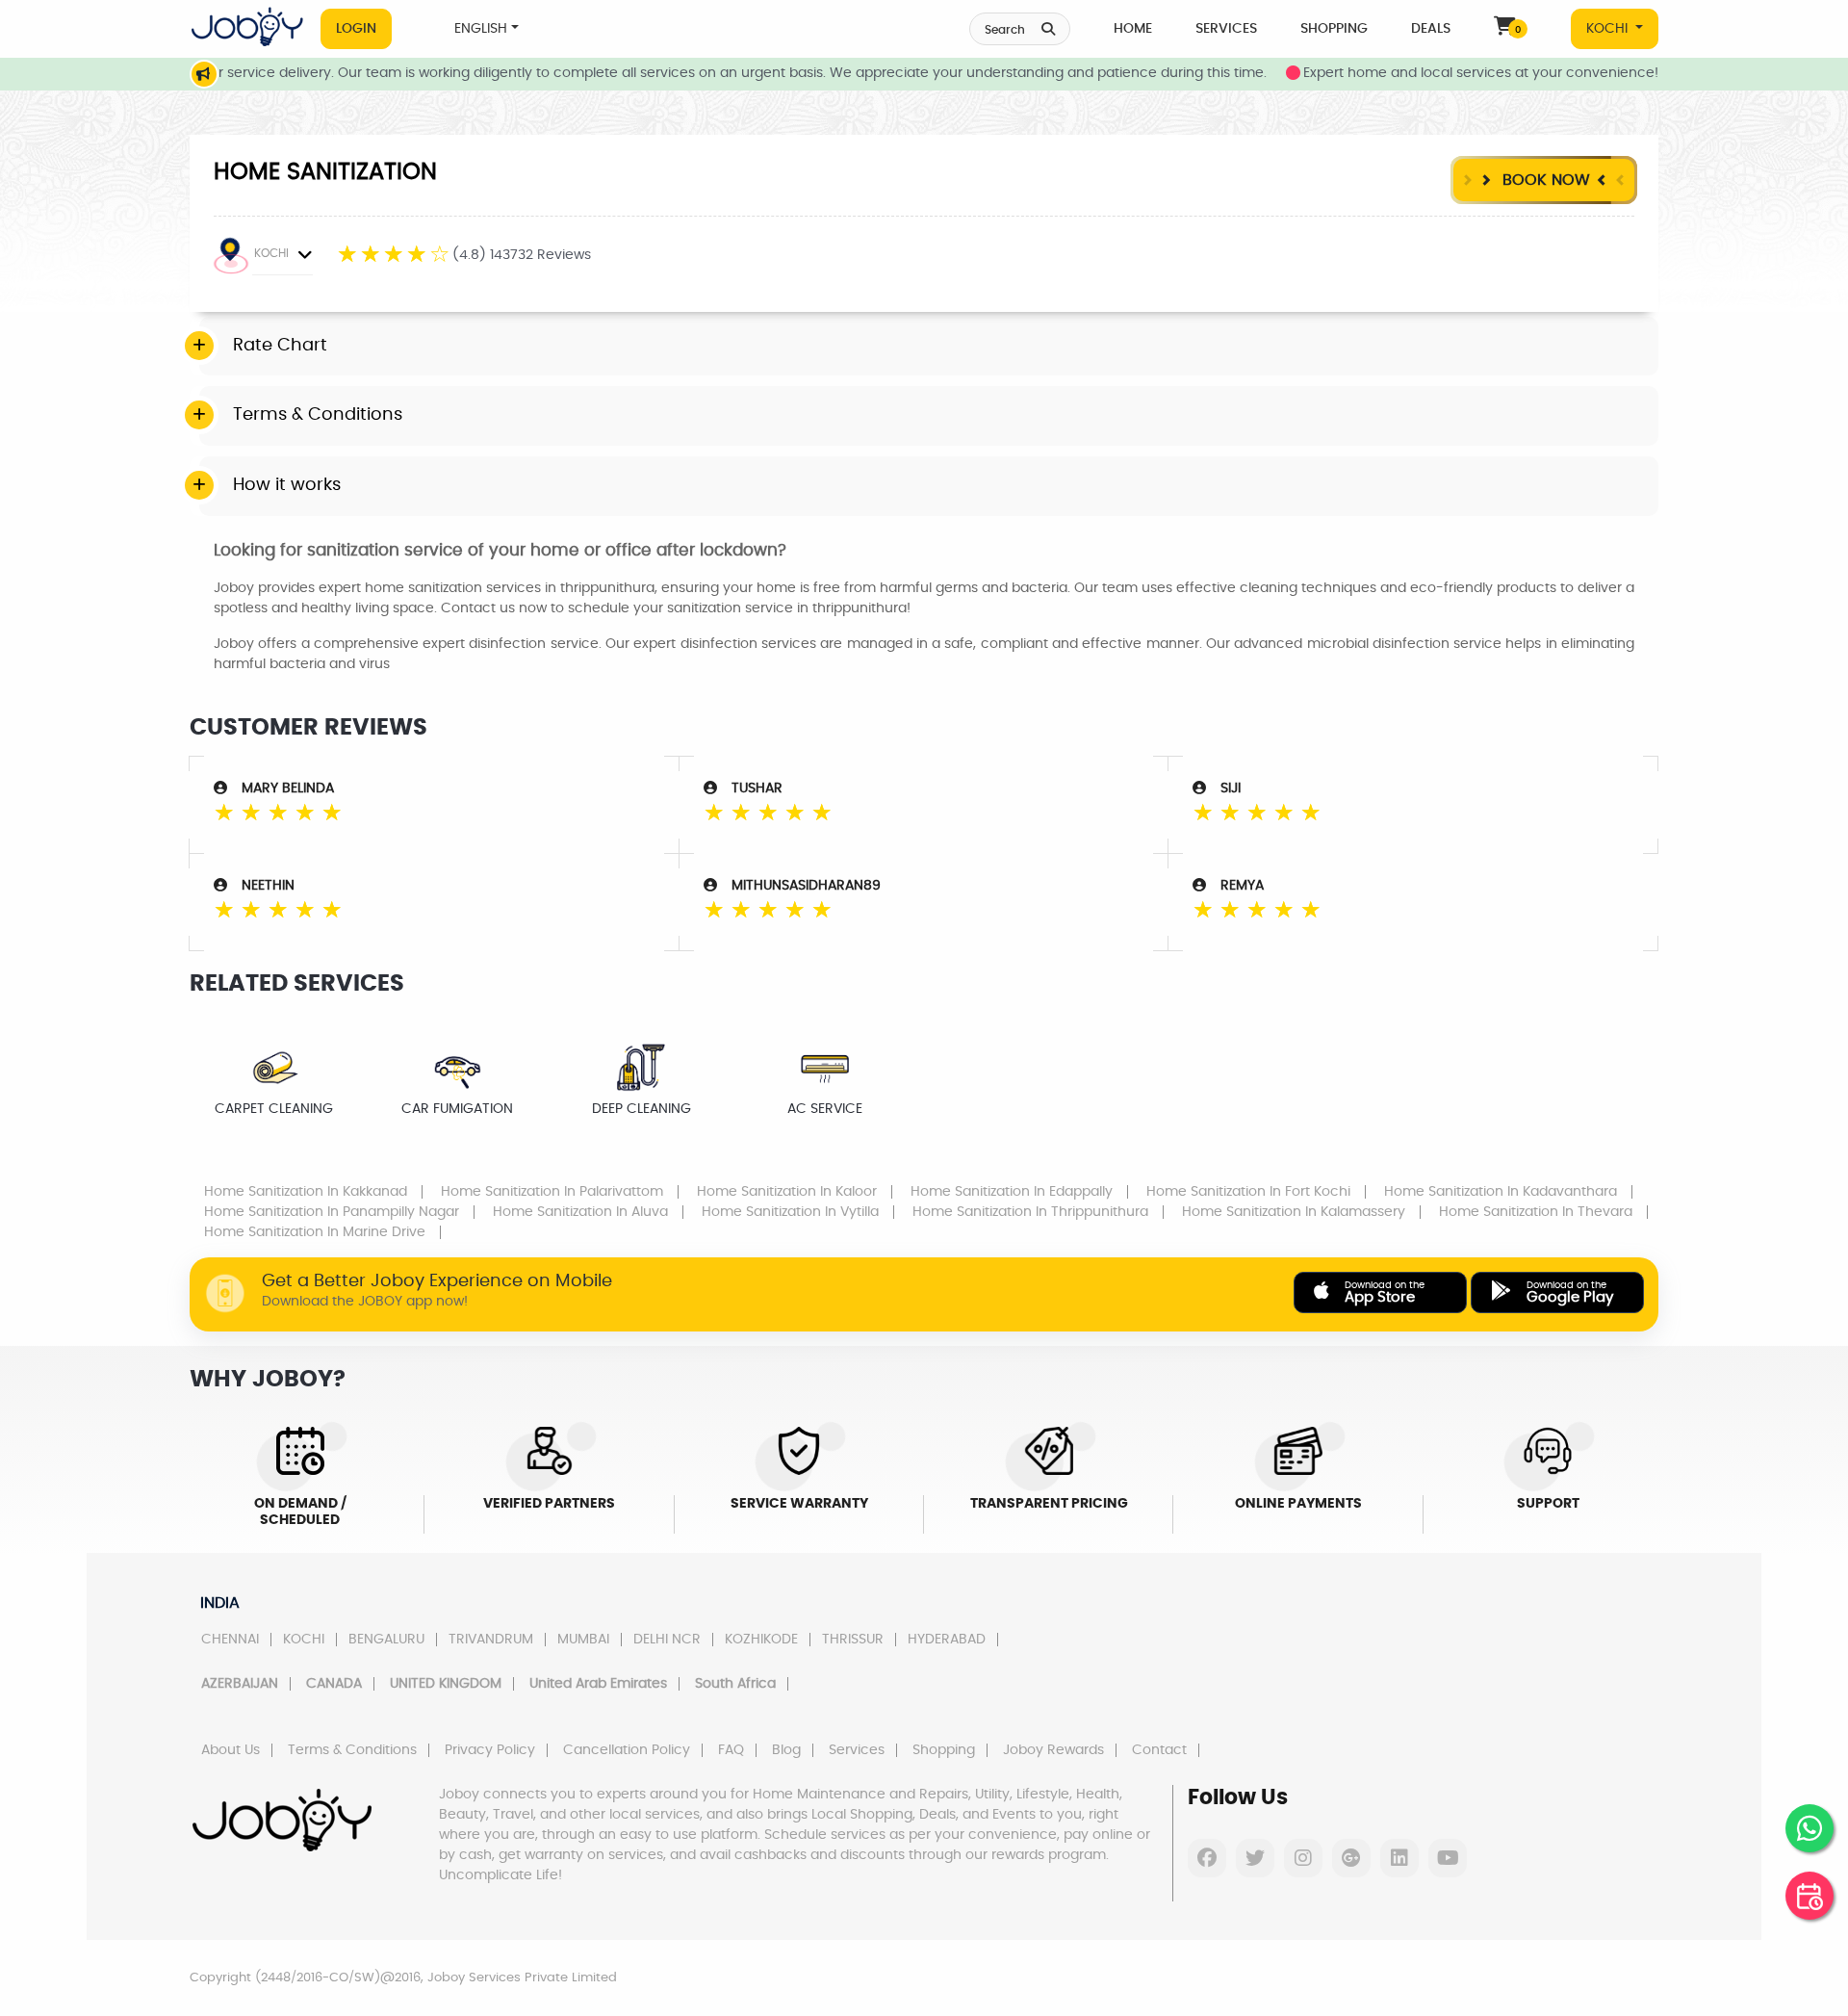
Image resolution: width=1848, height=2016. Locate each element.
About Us (231, 1750)
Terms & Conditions (352, 1750)
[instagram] (1303, 1858)
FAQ (731, 1750)
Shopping (1334, 29)
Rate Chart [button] (280, 346)
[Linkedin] (1399, 1858)
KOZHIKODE (761, 1640)
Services (1226, 29)
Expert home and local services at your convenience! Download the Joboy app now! (1544, 73)
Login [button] (356, 29)
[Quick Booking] (1809, 1896)
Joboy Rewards (1053, 1750)
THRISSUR (853, 1640)
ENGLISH (481, 29)
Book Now (1544, 180)
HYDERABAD (947, 1640)
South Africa (735, 1684)
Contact (1159, 1750)
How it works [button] (287, 485)
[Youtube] (1448, 1858)
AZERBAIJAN (240, 1684)
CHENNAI (230, 1640)
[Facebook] (1207, 1858)
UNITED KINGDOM (446, 1684)
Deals (1431, 29)
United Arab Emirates (598, 1684)
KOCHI (1609, 29)
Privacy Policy (490, 1750)
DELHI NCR (667, 1640)
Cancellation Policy (627, 1750)
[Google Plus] (1351, 1858)
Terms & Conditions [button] (318, 415)
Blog (786, 1750)
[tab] (929, 347)
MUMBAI (583, 1640)
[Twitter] (1255, 1858)
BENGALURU (386, 1640)
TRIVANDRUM (491, 1640)
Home (1133, 29)
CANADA (334, 1684)
